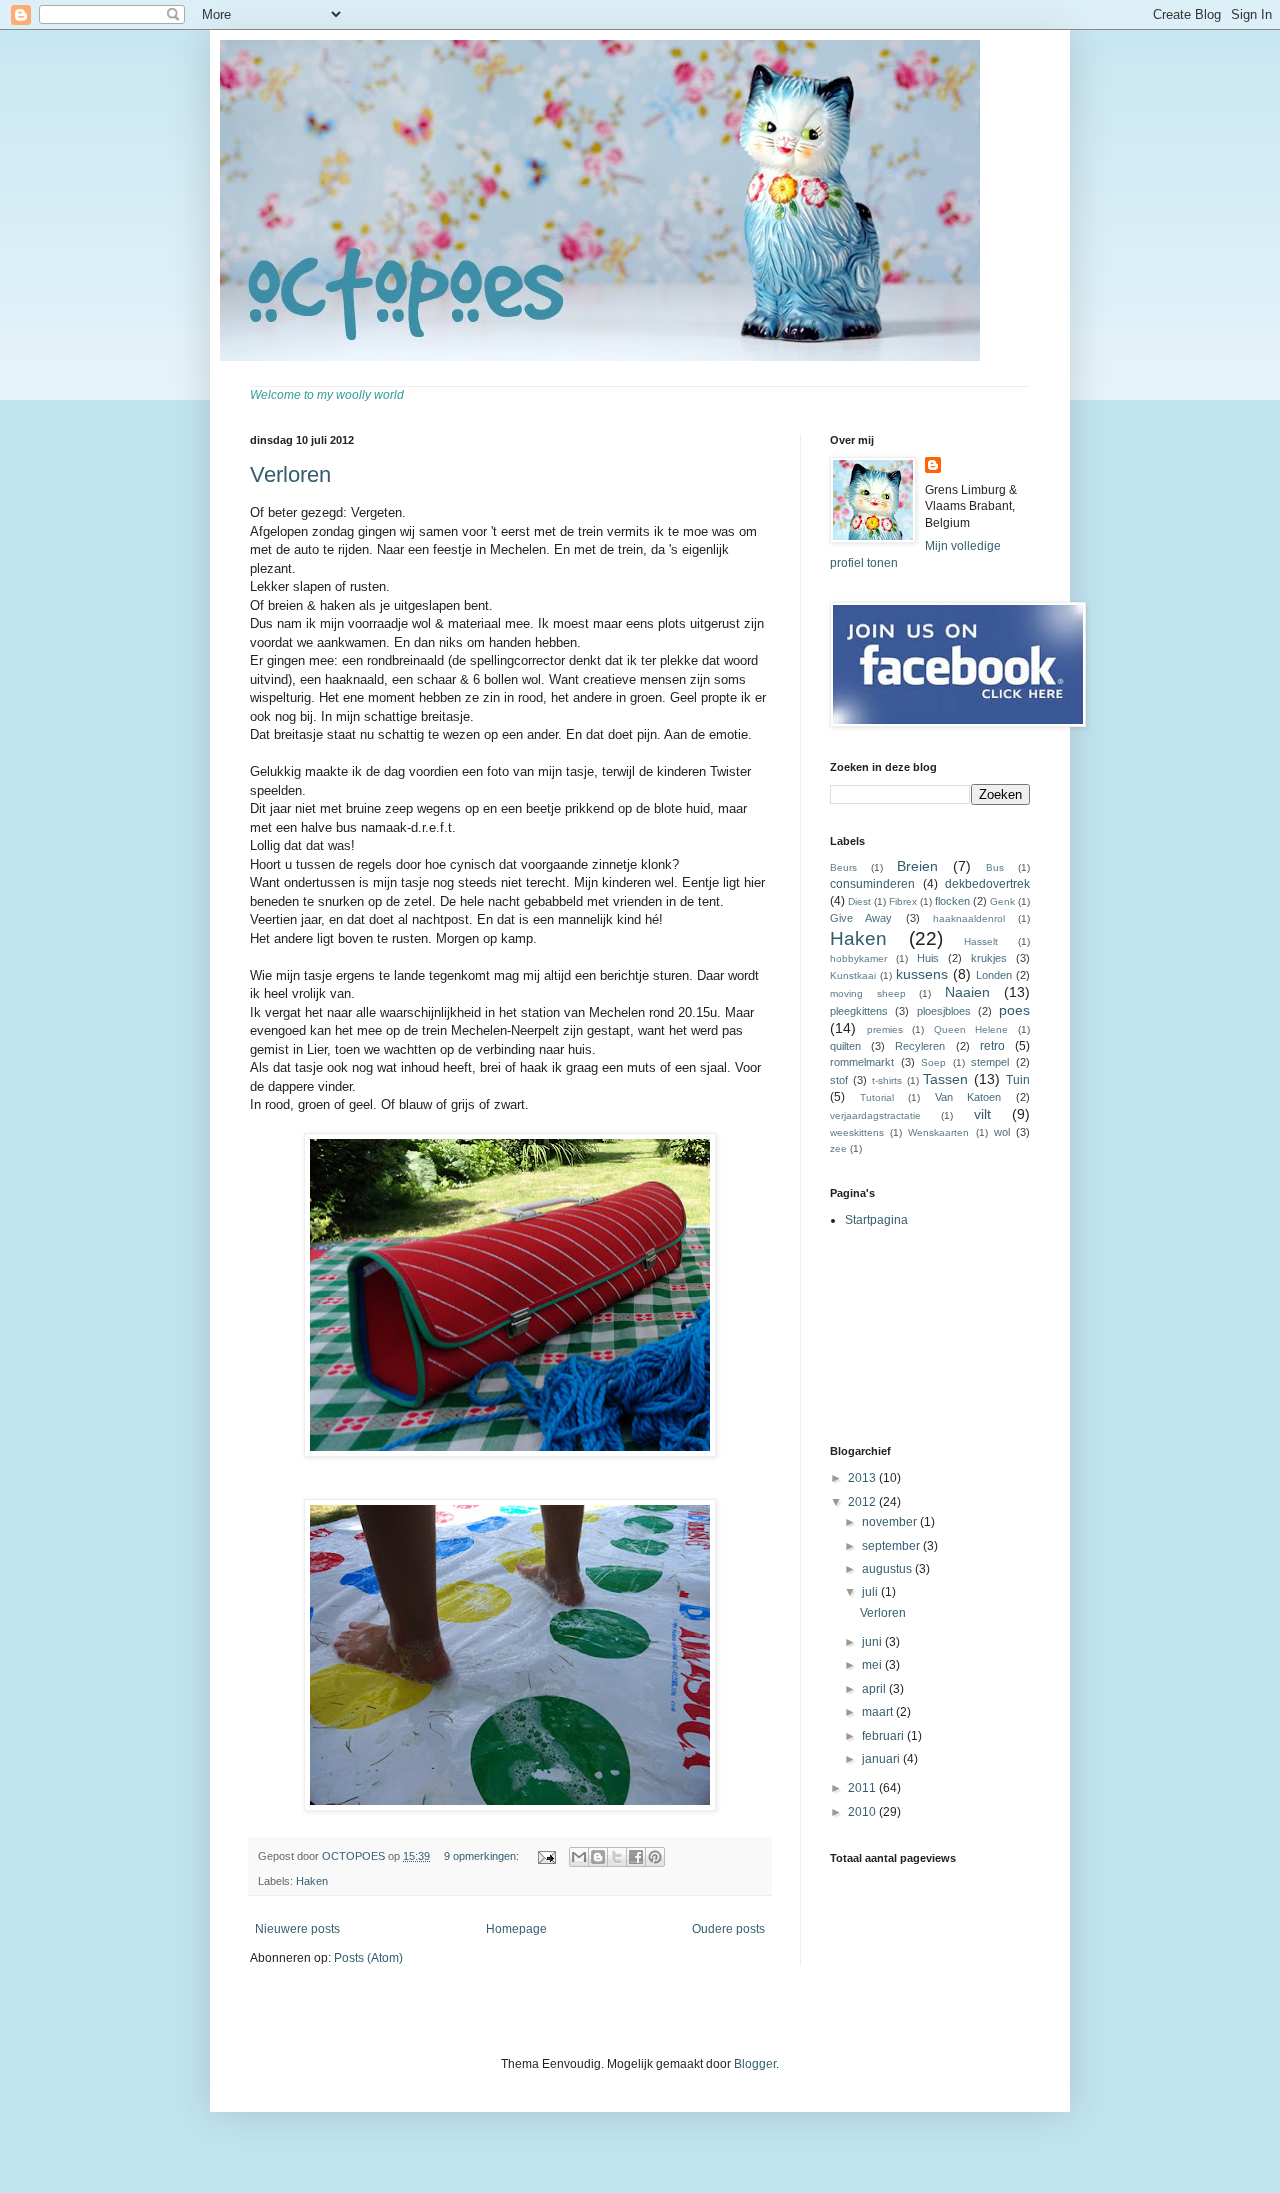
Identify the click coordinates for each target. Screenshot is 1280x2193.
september (892, 1546)
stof (839, 1080)
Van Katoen (968, 1097)
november (891, 1522)
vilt (982, 1114)
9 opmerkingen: (483, 1856)
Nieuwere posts (297, 1929)
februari (884, 1736)
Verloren (290, 474)
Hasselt (981, 941)
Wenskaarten (938, 1132)
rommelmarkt (862, 1062)
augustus (888, 1569)
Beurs (843, 867)
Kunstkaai (853, 975)
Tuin (1018, 1080)
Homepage (516, 1929)
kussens (922, 974)
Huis (928, 958)
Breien (917, 866)
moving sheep (868, 993)
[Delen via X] (617, 1857)
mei (873, 1665)
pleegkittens (859, 1011)
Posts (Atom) (368, 1958)
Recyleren (920, 1046)
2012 (863, 1502)
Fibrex (903, 901)
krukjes (989, 958)
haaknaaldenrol (969, 918)
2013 (863, 1478)
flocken (952, 901)
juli (871, 1592)
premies (885, 1029)
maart (879, 1712)
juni (873, 1642)
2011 (863, 1788)
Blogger (755, 2064)
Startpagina (876, 1220)
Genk (1002, 901)
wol (1002, 1132)
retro (992, 1046)
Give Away (861, 918)
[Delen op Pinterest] (655, 1857)
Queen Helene (971, 1029)
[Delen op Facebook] (636, 1857)
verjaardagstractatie (875, 1115)
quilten (845, 1046)
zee (838, 1148)
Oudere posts (728, 1929)
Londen (994, 975)
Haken (312, 1881)
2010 (863, 1812)
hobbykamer (858, 958)
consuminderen (872, 884)
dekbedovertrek (987, 884)
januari (882, 1759)
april (875, 1689)
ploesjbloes (944, 1011)
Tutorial (877, 1097)
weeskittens (857, 1132)
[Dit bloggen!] (598, 1857)
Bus (995, 867)
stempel (990, 1062)
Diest (859, 901)
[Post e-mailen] (546, 1856)
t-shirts (887, 1080)
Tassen (945, 1079)
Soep (933, 1062)
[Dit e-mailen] (579, 1857)
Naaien (967, 992)
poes (1014, 1010)
